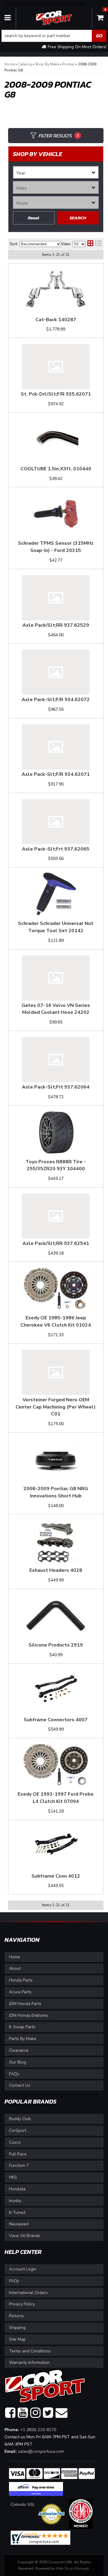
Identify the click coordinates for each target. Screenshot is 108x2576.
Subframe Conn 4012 (56, 1876)
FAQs (14, 2074)
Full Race (18, 2154)
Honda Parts (21, 1980)
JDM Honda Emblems (29, 2015)
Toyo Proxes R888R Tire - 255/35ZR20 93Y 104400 (56, 1165)
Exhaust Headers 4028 (56, 1570)
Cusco (15, 2142)
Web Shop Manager (72, 2568)
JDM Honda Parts (25, 2004)
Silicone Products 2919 (56, 1645)
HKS (13, 2177)
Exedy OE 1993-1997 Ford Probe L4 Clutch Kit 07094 (56, 1798)
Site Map (17, 2339)
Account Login (23, 2269)
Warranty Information (29, 2363)
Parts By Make (23, 2039)
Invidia (15, 2201)
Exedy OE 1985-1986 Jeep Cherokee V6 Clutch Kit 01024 (56, 1321)
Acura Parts (20, 1992)
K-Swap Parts (22, 2027)
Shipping (17, 2328)
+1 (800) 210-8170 (38, 2430)
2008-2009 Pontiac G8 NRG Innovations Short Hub (56, 1492)
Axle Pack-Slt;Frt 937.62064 (56, 1087)
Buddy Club (20, 2119)
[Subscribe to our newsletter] (61, 2413)
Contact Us (20, 2085)
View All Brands (25, 2236)
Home (15, 1957)
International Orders (28, 2293)
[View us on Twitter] (48, 2413)
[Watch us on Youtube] (23, 2413)
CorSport (18, 2131)
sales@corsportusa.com (41, 2451)
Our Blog (18, 2062)
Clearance (19, 2050)
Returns (16, 2316)
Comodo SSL (23, 2504)
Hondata (17, 2189)
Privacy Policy (22, 2304)
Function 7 (19, 2165)
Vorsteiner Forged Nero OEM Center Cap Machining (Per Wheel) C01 (56, 1407)
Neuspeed (19, 2224)
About (15, 1968)
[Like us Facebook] (10, 2413)
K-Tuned (17, 2212)
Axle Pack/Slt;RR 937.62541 (56, 1243)
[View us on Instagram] (35, 2413)
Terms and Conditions (30, 2351)
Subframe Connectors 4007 (56, 1720)
